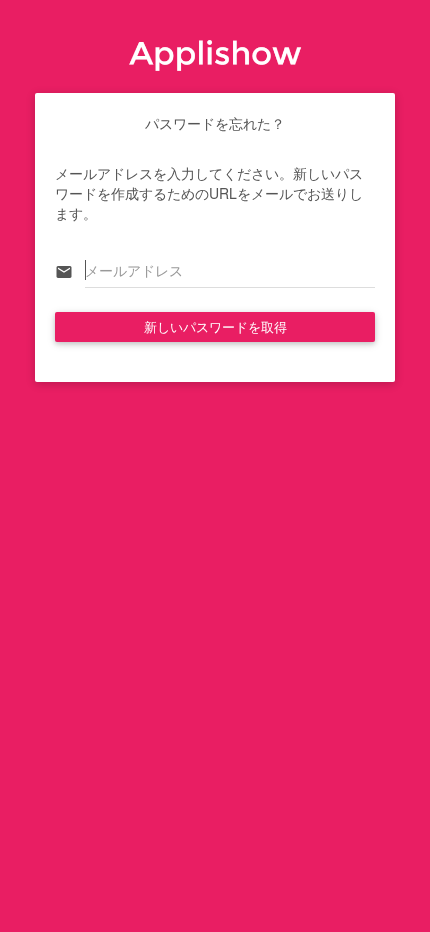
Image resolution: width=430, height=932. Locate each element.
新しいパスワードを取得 (215, 326)
